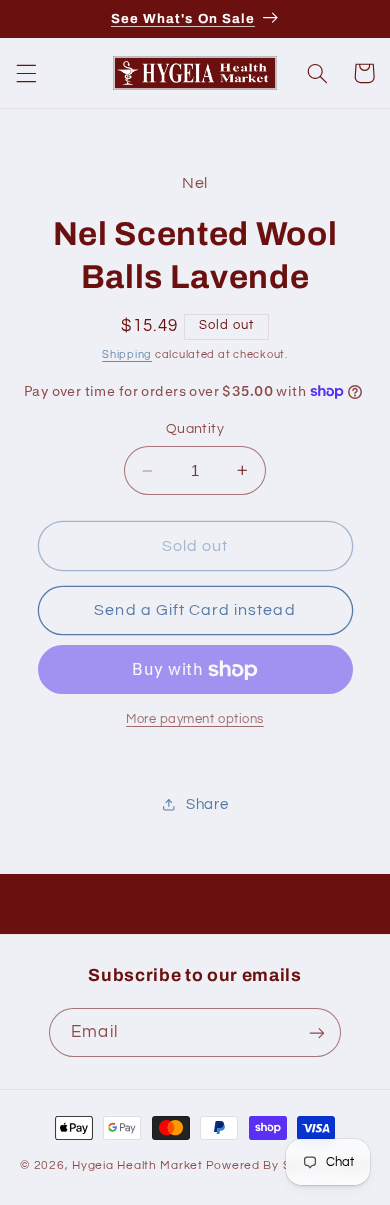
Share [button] (207, 804)
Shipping (127, 354)
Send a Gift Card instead (194, 610)
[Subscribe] (316, 1032)
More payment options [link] (195, 719)
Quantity (195, 429)
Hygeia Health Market (137, 1165)
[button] (26, 73)
